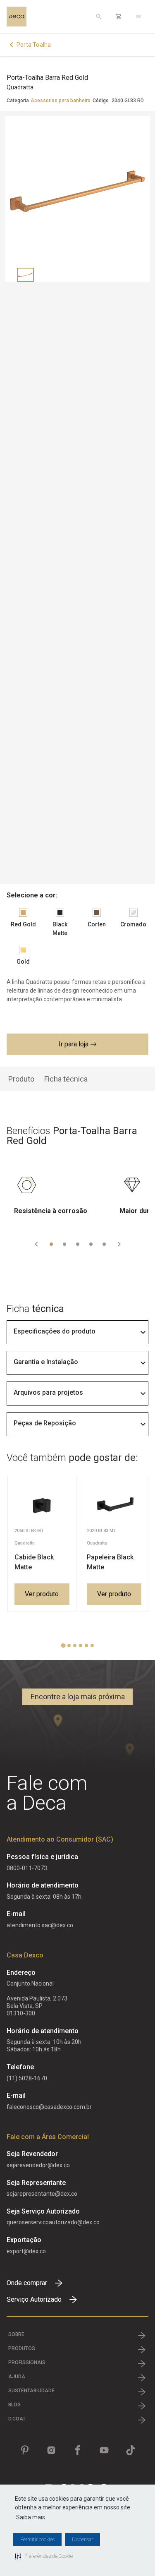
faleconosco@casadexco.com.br (49, 2107)
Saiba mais (31, 2517)
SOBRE (16, 2334)
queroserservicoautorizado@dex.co (53, 2222)
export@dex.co (26, 2251)
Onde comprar (27, 2283)
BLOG (14, 2405)
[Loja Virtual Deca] (119, 17)
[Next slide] (119, 1244)
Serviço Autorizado (34, 2299)
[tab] (51, 1244)
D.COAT (17, 2419)
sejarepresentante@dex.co (42, 2194)
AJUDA (17, 2377)
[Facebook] (78, 2450)
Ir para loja (74, 1044)
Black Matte (60, 929)
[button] (44, 2556)
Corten (97, 924)
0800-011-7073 (27, 1868)
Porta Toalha (34, 45)
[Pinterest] (25, 2450)
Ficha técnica (66, 1079)
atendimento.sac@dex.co (40, 1925)
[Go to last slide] (36, 1244)
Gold (23, 962)
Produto (21, 1079)
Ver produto (42, 1594)
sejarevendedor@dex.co (38, 2165)
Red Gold (23, 924)
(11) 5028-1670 (27, 2078)
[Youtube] (104, 2450)
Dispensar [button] (82, 2540)
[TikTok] (131, 2450)
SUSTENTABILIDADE (31, 2391)
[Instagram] (51, 2450)
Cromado (133, 924)
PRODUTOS (22, 2348)
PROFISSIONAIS (27, 2363)
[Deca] (17, 17)
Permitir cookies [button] (37, 2540)
